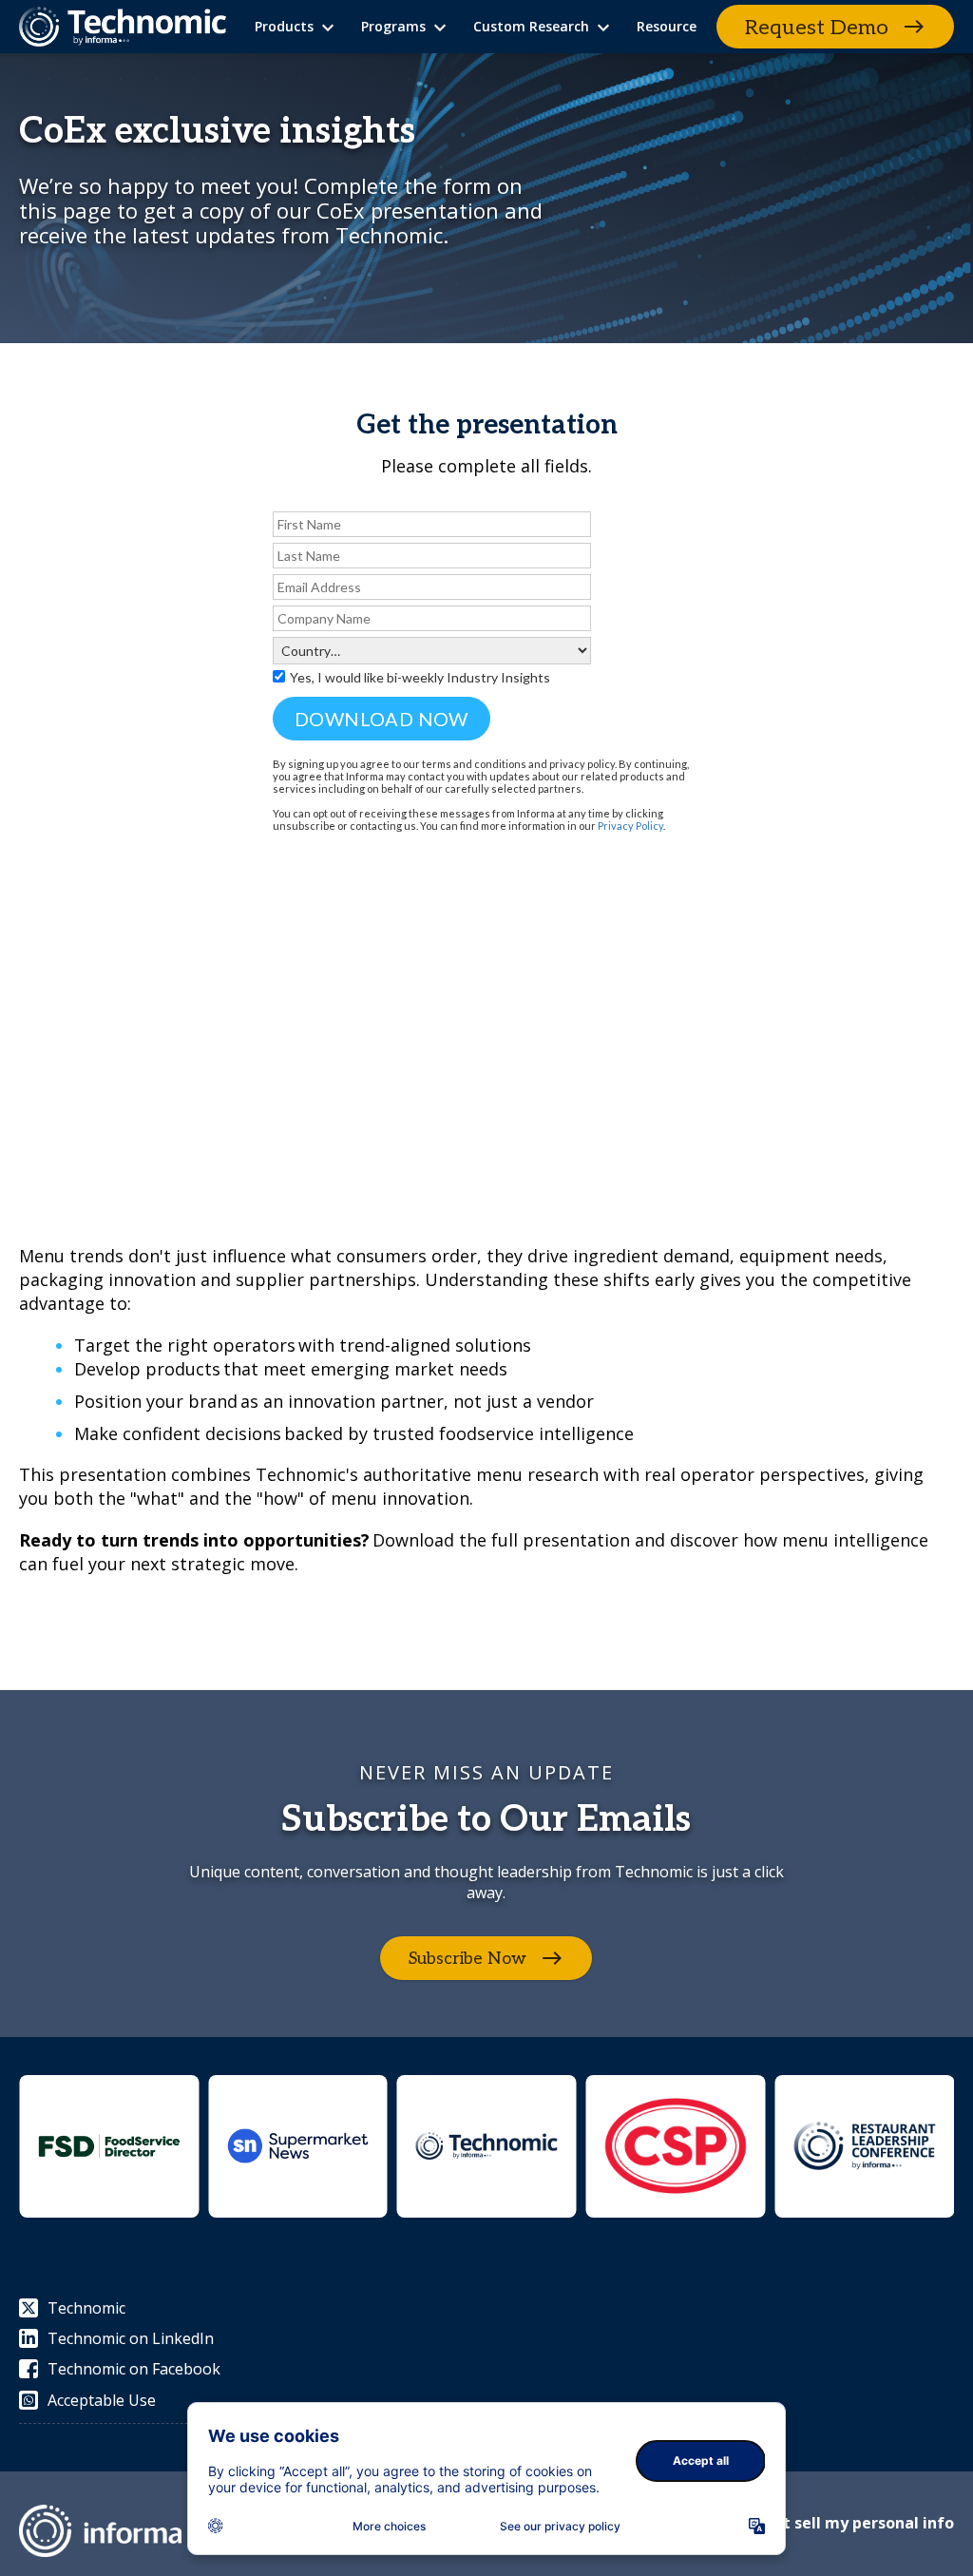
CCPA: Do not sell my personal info (823, 2523)
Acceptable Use (102, 2400)
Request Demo (817, 28)
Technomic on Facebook (134, 2369)
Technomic (86, 2308)
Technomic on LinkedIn (131, 2338)
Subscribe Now (467, 1958)
